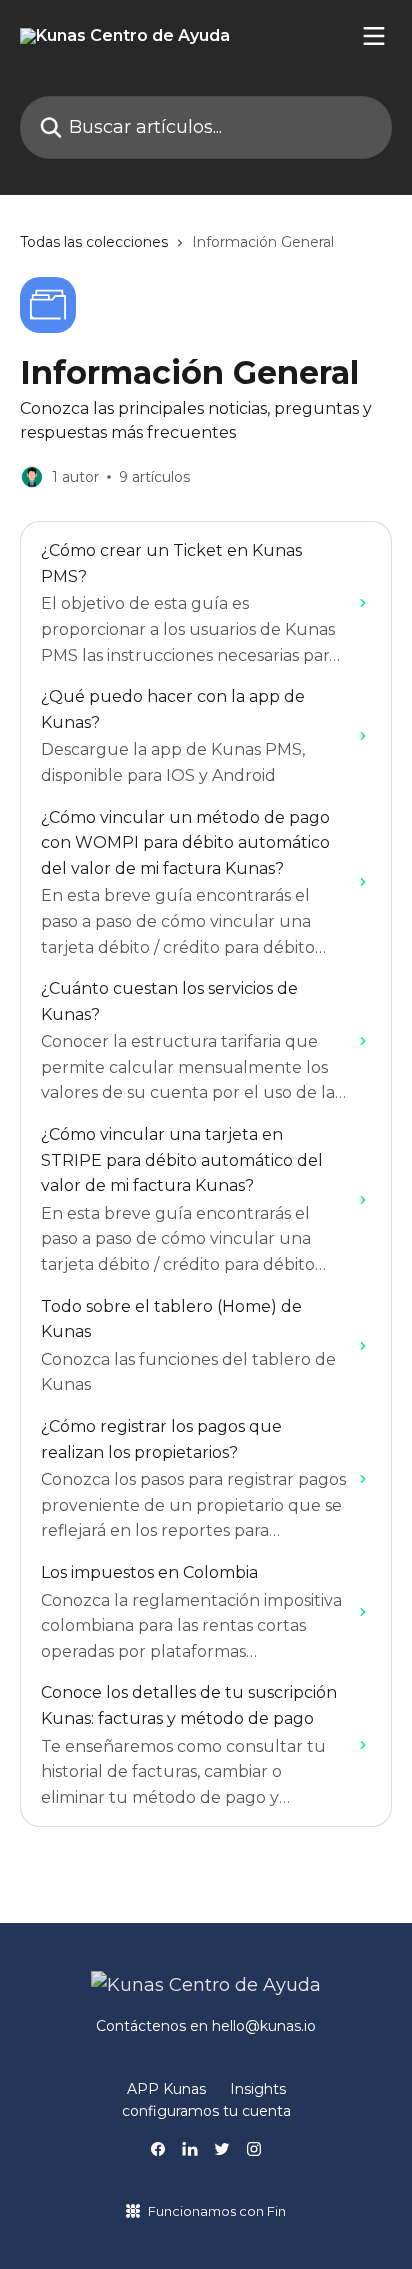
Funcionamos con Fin (217, 2211)
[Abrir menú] (374, 36)
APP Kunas (166, 2089)
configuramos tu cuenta (206, 2111)
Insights (258, 2089)
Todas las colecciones (94, 242)
